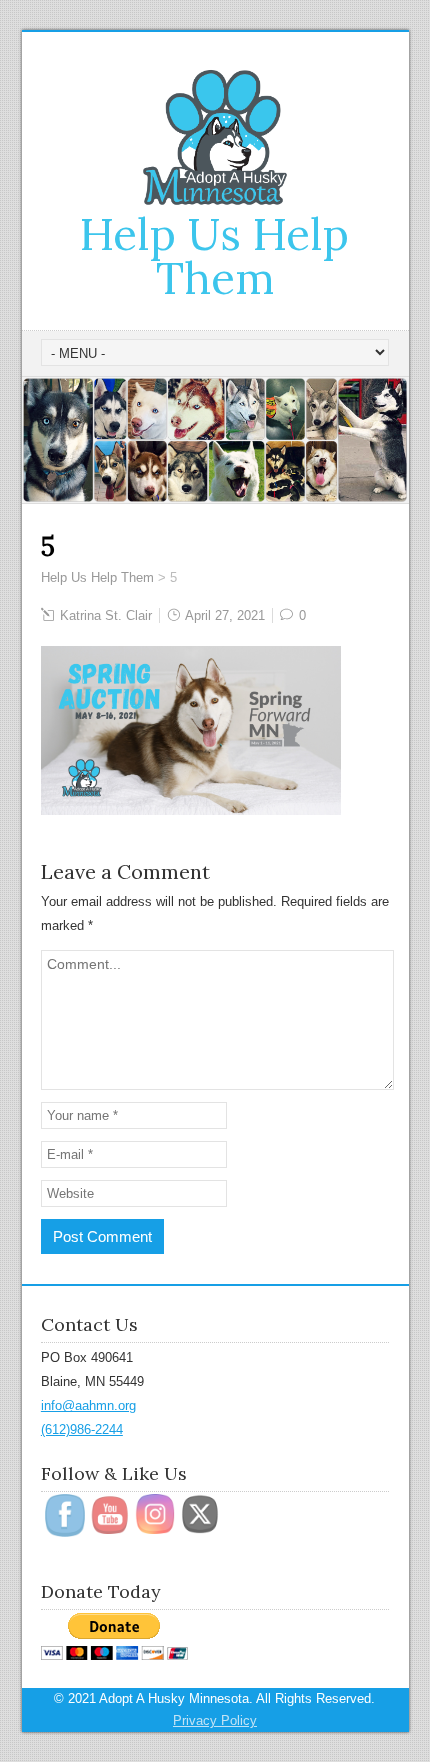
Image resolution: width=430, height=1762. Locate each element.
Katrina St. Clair (106, 615)
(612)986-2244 (82, 1429)
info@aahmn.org (88, 1405)
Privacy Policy (215, 1720)
